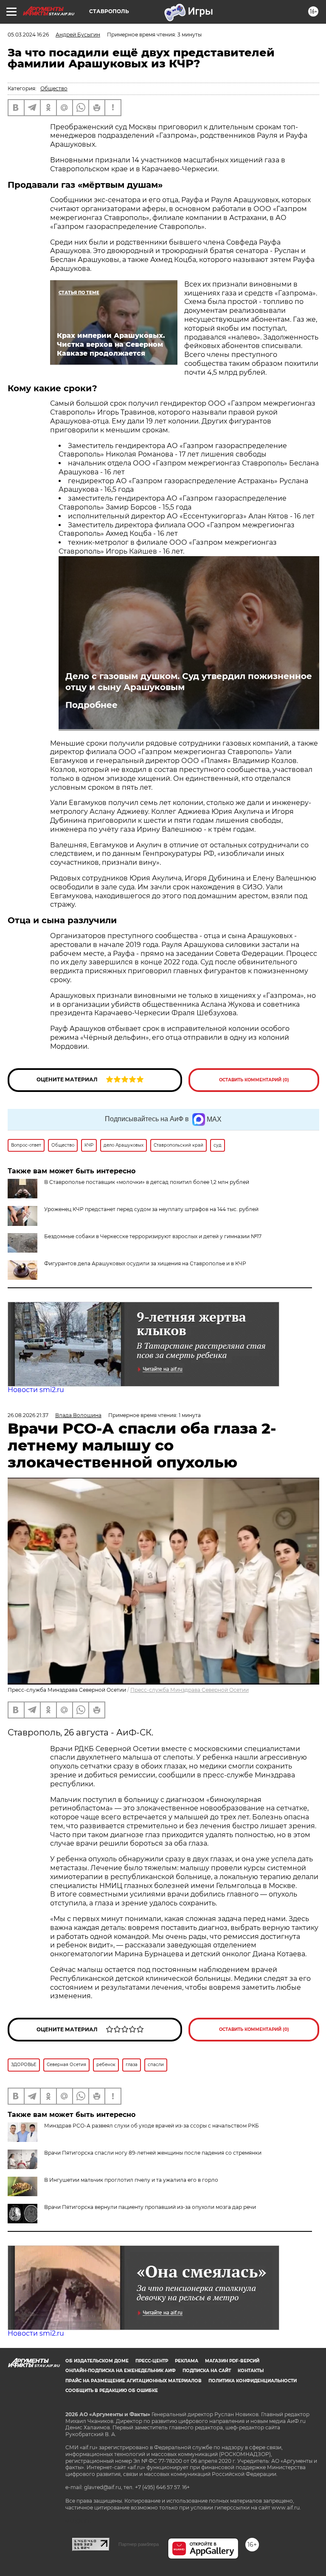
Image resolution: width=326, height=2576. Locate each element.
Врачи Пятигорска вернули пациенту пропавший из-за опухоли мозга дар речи (150, 2207)
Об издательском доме (97, 2361)
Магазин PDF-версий (232, 2361)
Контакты (251, 2371)
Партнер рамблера (139, 2544)
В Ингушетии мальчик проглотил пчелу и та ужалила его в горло (131, 2180)
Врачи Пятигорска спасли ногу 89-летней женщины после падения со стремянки (153, 2153)
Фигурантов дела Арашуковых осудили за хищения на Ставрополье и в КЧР (145, 1263)
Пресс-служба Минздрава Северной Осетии (190, 1690)
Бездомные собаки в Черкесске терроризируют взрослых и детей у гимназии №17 (153, 1236)
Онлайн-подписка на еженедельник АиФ (121, 2371)
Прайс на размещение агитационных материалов (133, 2381)
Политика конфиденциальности (253, 2381)
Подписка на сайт (207, 2371)
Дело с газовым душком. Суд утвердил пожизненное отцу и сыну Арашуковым (189, 682)
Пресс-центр (152, 2361)
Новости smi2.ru (36, 1390)
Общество (54, 88)
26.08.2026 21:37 (28, 1415)
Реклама (187, 2361)
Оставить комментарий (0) (254, 1080)
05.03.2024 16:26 (28, 35)
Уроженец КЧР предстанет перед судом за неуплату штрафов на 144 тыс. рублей (151, 1209)
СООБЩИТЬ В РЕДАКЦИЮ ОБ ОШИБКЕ (112, 2391)
